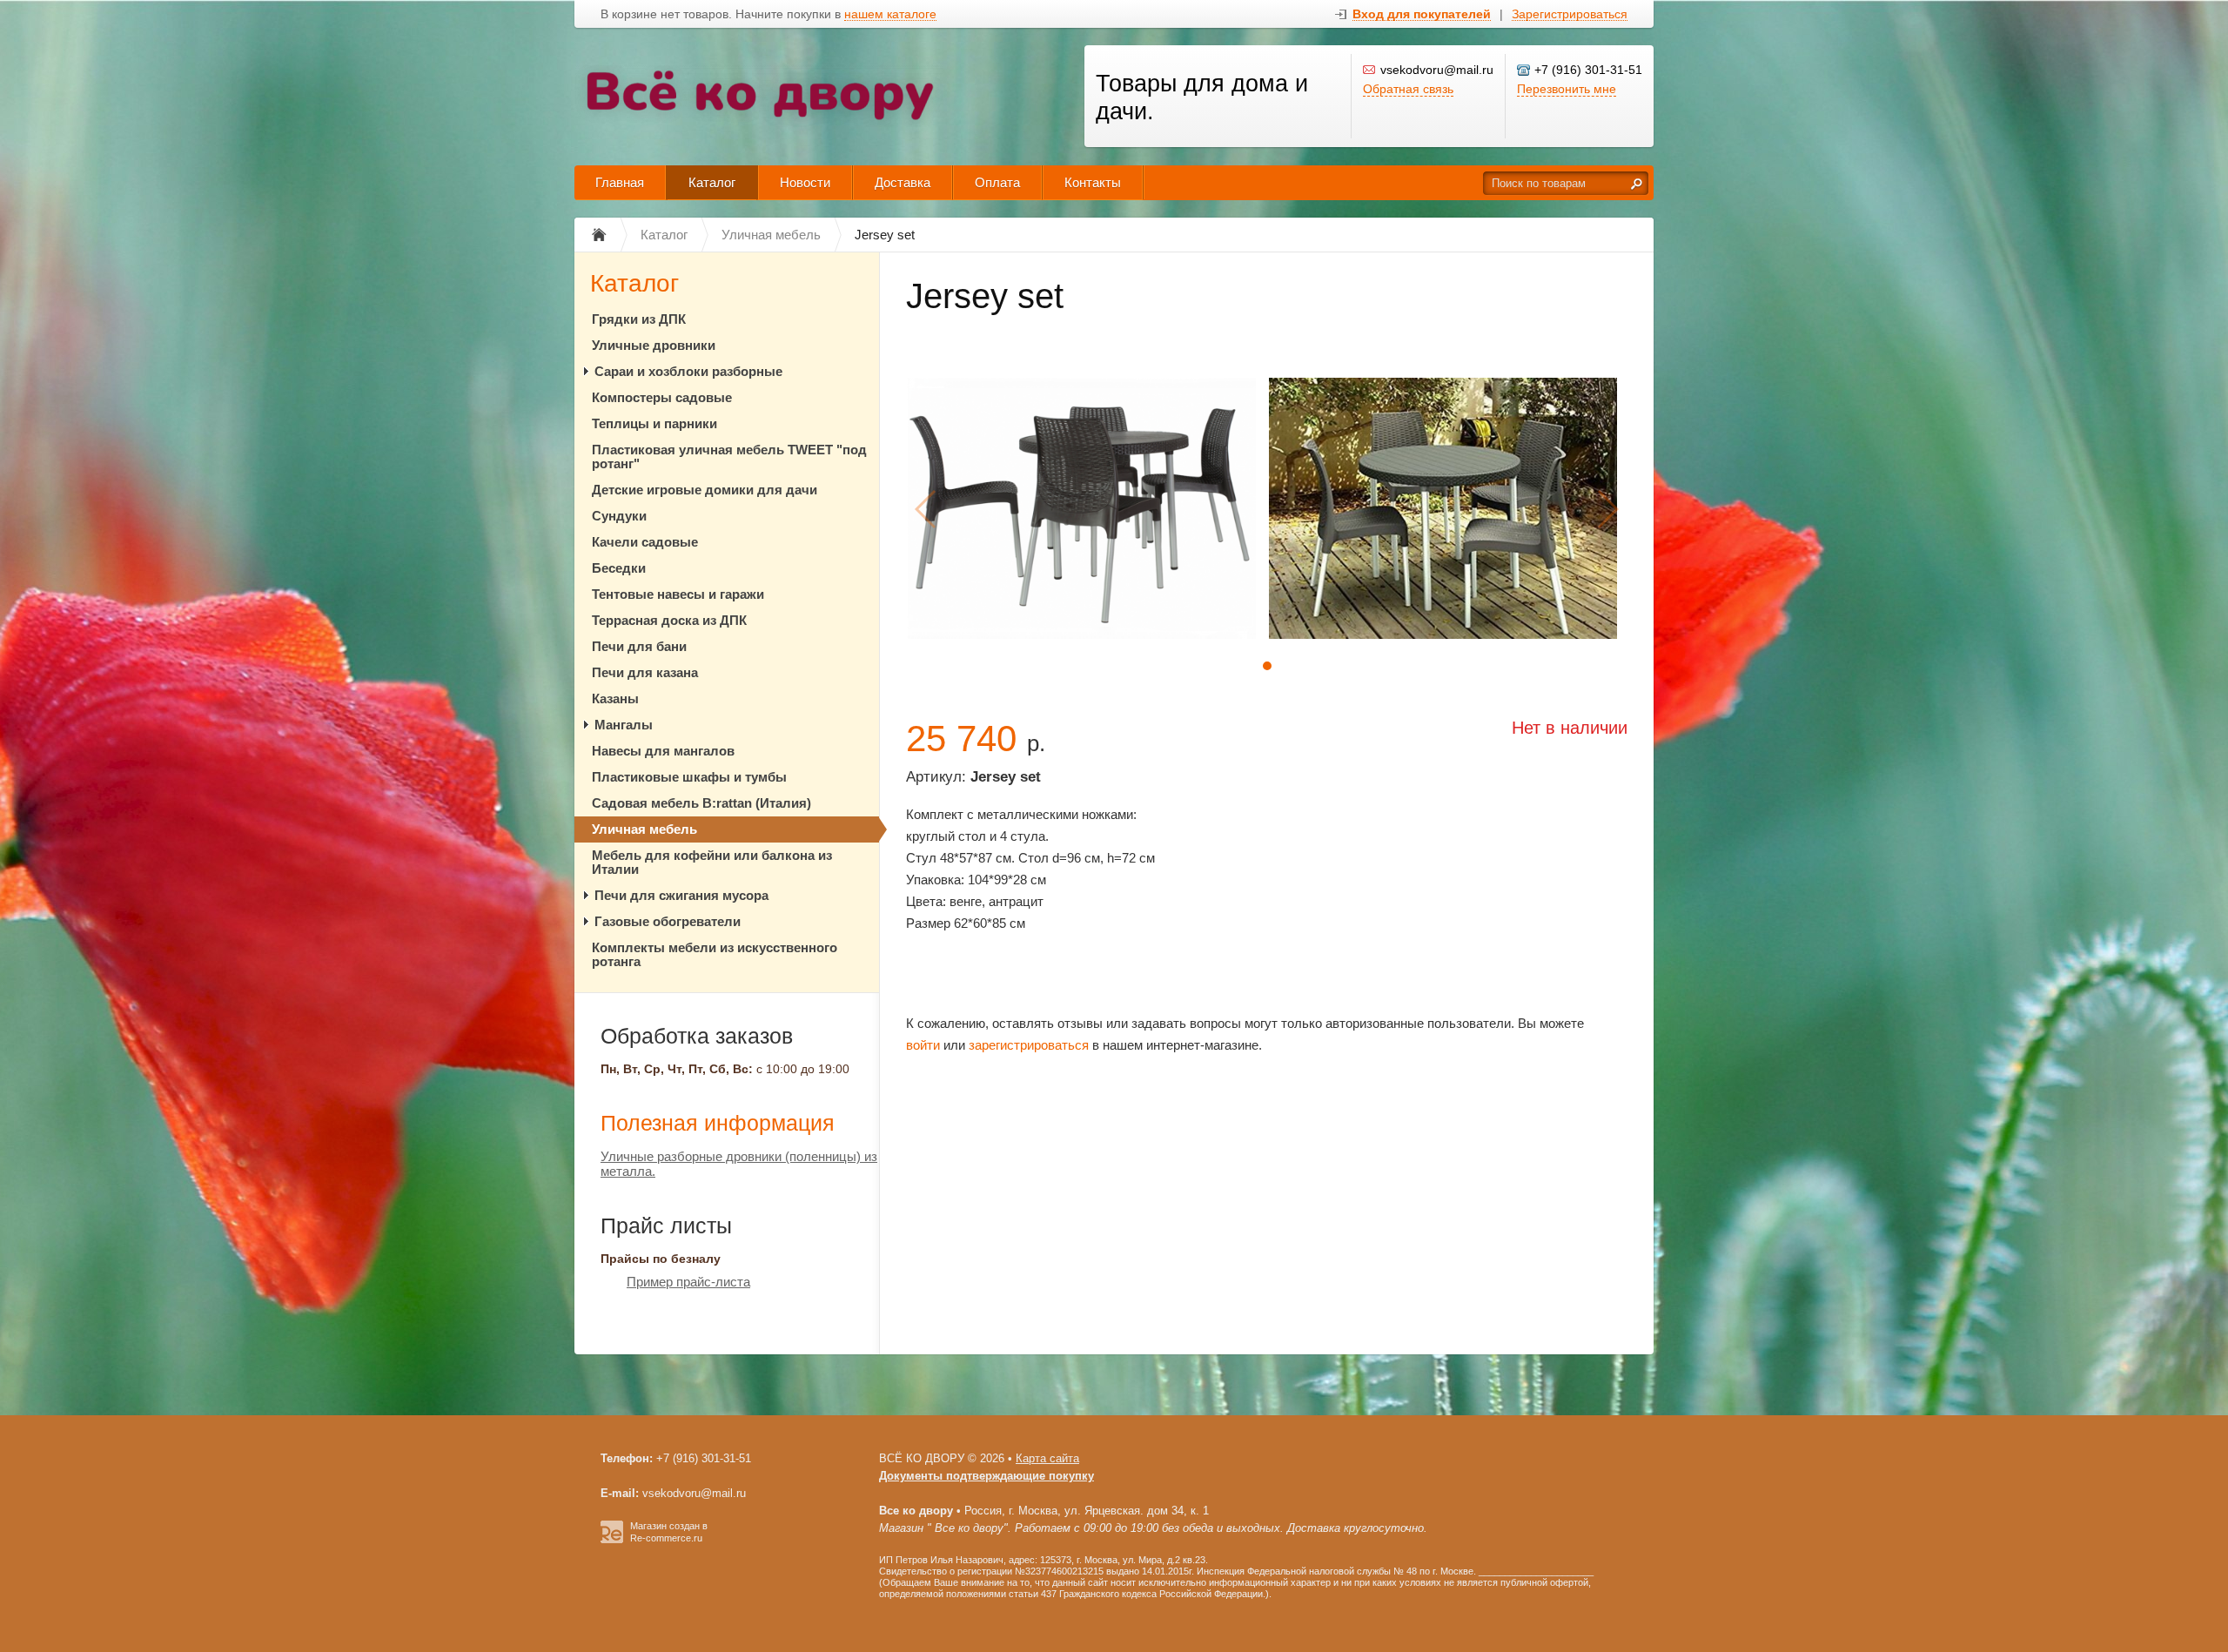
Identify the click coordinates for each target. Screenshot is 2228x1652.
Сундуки (619, 516)
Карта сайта (1047, 1458)
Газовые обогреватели (668, 921)
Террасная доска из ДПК (669, 620)
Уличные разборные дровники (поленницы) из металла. (739, 1164)
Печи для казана (645, 672)
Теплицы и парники (654, 423)
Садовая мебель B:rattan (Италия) (701, 803)
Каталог (712, 182)
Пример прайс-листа (688, 1282)
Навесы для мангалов (663, 751)
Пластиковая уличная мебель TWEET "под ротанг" (729, 457)
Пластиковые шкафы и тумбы (689, 777)
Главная (620, 182)
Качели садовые (645, 542)
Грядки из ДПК (639, 319)
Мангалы (624, 725)
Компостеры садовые (662, 397)
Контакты (1093, 182)
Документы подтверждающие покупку (986, 1476)
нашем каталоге (890, 14)
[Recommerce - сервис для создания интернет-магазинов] (612, 1540)
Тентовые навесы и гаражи (678, 594)
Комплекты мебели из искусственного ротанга (715, 954)
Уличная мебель (644, 829)
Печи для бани (639, 646)
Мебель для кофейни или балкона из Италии (712, 862)
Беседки (619, 568)
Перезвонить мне (1567, 89)
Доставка (903, 182)
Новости (805, 182)
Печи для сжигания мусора (681, 895)
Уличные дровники (654, 345)
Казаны (615, 698)
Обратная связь (1408, 89)
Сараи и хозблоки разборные (688, 371)
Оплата (997, 182)
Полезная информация (718, 1123)
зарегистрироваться (1029, 1045)
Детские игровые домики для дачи (705, 490)
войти (923, 1045)
